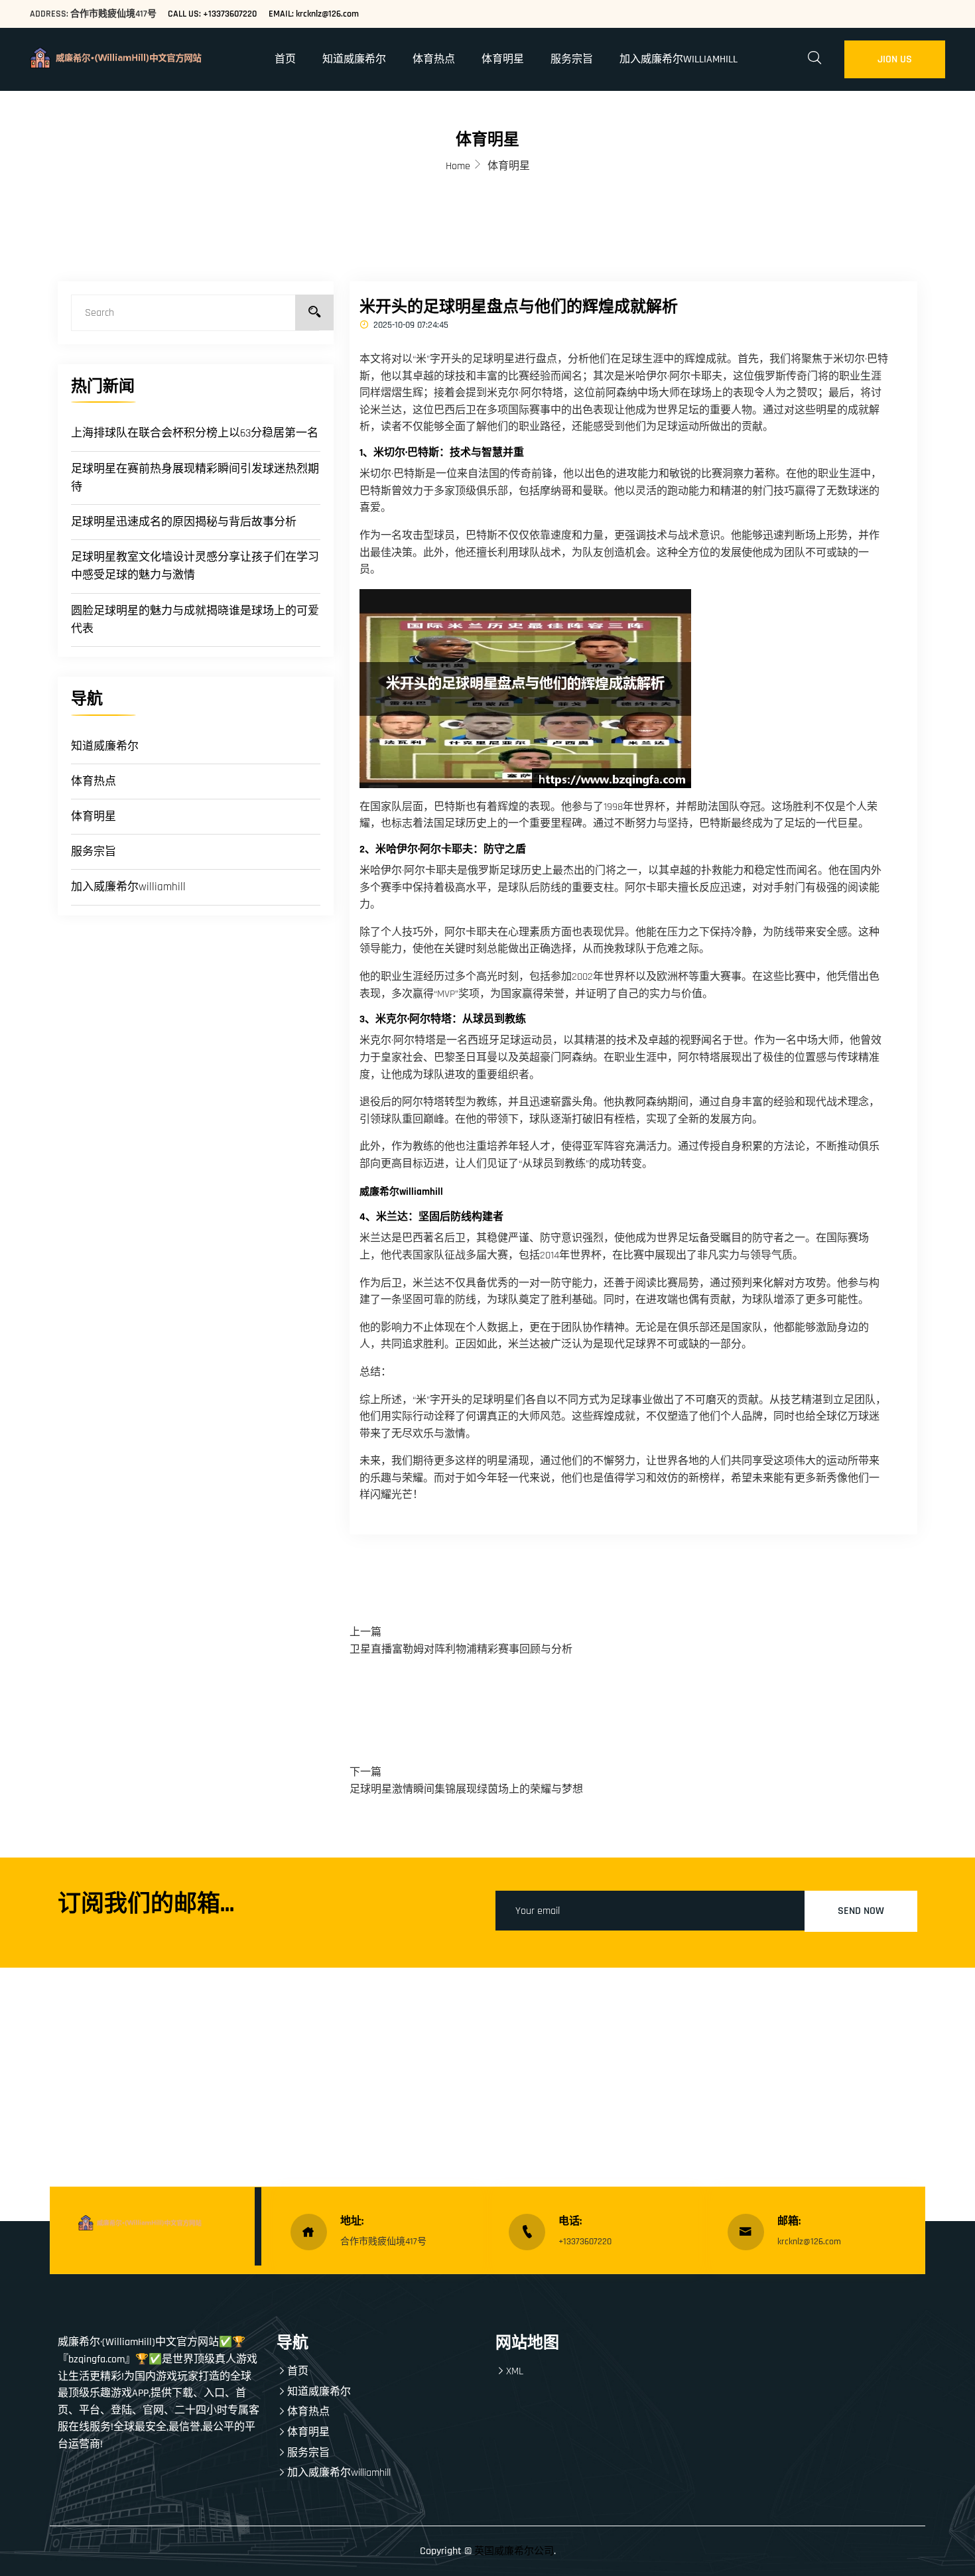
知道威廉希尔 (354, 59)
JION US (895, 59)
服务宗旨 (572, 59)
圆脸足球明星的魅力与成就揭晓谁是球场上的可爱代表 (195, 620)
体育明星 (503, 59)
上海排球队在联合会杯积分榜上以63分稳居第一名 (195, 433)
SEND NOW (861, 1911)
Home (458, 166)
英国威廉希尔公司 (514, 2551)
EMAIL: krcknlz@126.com (314, 14)
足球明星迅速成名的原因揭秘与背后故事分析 (184, 522)
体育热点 (434, 59)
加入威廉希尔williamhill (679, 59)
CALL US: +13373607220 (212, 14)
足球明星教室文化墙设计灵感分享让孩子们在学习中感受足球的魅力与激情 (195, 566)
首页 (285, 59)
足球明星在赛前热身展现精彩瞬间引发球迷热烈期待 (195, 478)
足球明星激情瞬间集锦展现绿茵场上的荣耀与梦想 (466, 1790)
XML (515, 2371)
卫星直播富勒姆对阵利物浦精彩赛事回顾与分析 (461, 1650)
